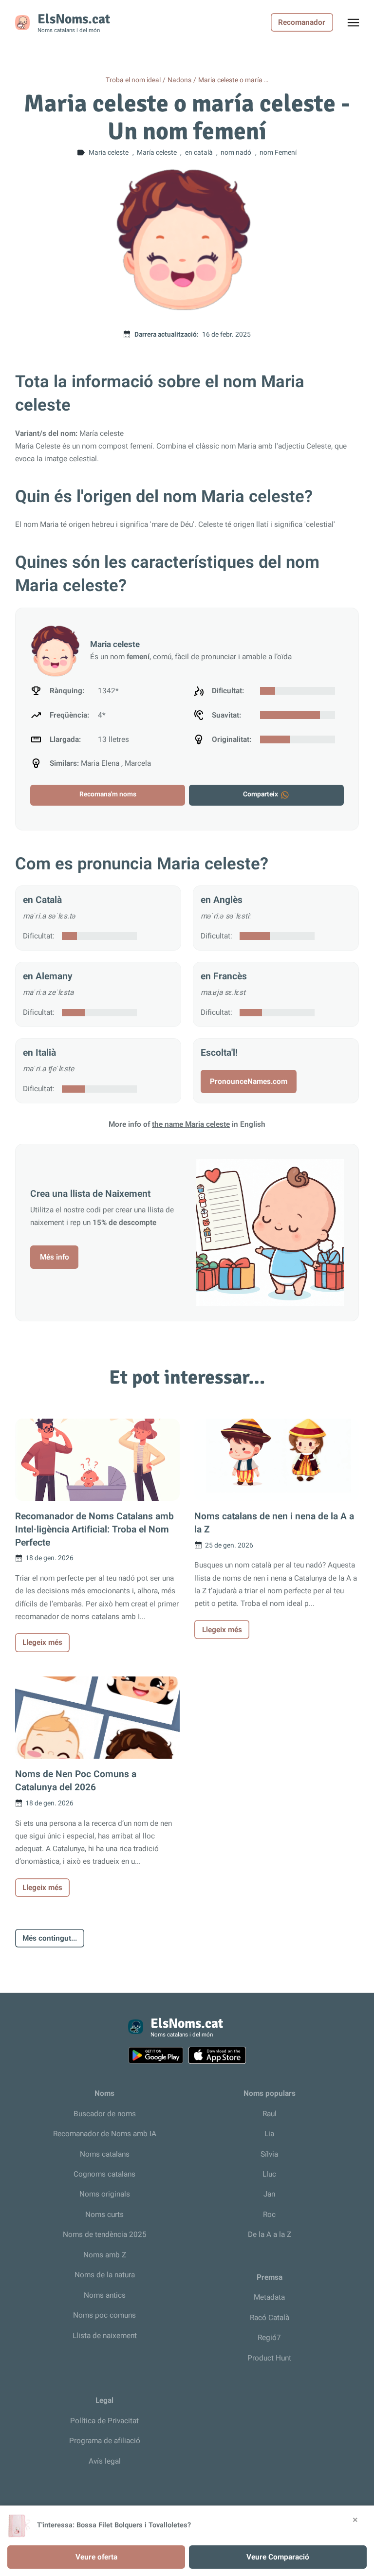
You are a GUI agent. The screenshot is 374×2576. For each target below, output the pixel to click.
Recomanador (302, 22)
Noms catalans (105, 2154)
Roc (269, 2215)
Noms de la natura (105, 2275)
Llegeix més (42, 1642)
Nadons (179, 80)
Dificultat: (39, 936)
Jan (269, 2194)
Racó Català (270, 2318)
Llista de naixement (105, 2336)
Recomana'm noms (108, 794)
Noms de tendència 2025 (105, 2234)
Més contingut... (50, 1938)
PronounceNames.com (249, 1081)
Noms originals (105, 2194)
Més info (55, 1257)
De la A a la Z (270, 2234)
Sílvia (269, 2154)
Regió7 (269, 2338)
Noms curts (104, 2215)
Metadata (269, 2297)
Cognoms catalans (104, 2174)
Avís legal (105, 2461)
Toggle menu (358, 25)
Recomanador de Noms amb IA (105, 2134)
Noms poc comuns (104, 2315)
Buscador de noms (105, 2114)
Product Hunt (269, 2358)
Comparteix (261, 794)
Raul (270, 2114)
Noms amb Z (105, 2255)
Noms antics (105, 2295)
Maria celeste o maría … (233, 80)
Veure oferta (96, 2557)
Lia (269, 2134)
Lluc (269, 2174)
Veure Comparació (278, 2557)
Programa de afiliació (105, 2441)
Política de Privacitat (104, 2421)
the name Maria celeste (191, 1124)
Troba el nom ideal (133, 80)
